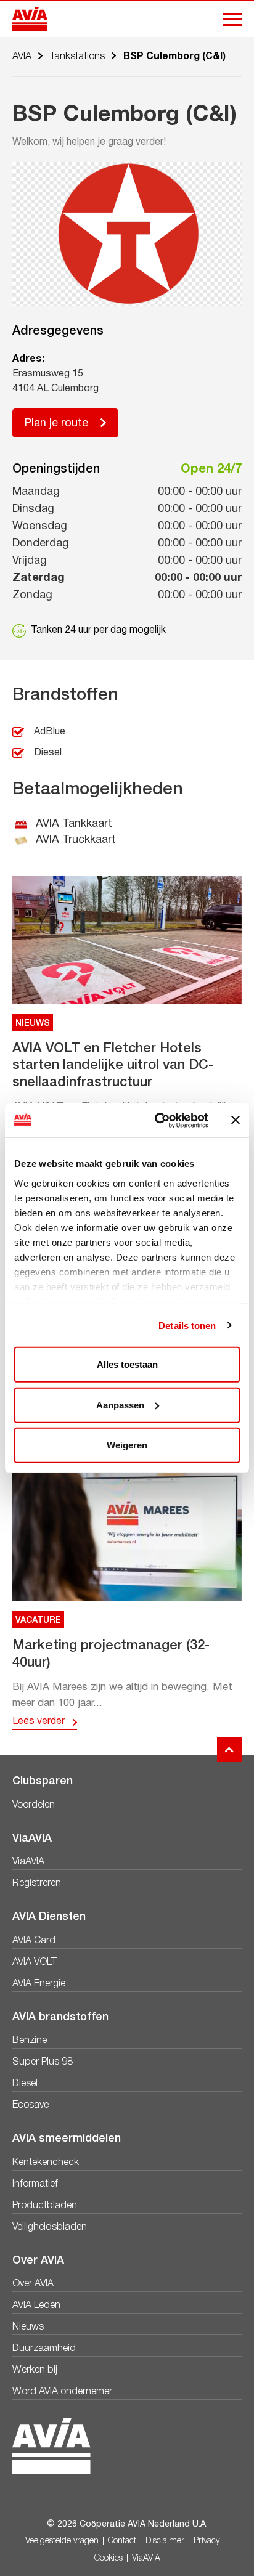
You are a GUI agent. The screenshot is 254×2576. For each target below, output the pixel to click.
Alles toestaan (127, 1364)
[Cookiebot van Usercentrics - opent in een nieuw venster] (157, 1120)
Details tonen (187, 1325)
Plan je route (56, 424)
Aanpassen (120, 1404)
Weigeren (127, 1445)
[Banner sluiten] (236, 1120)
